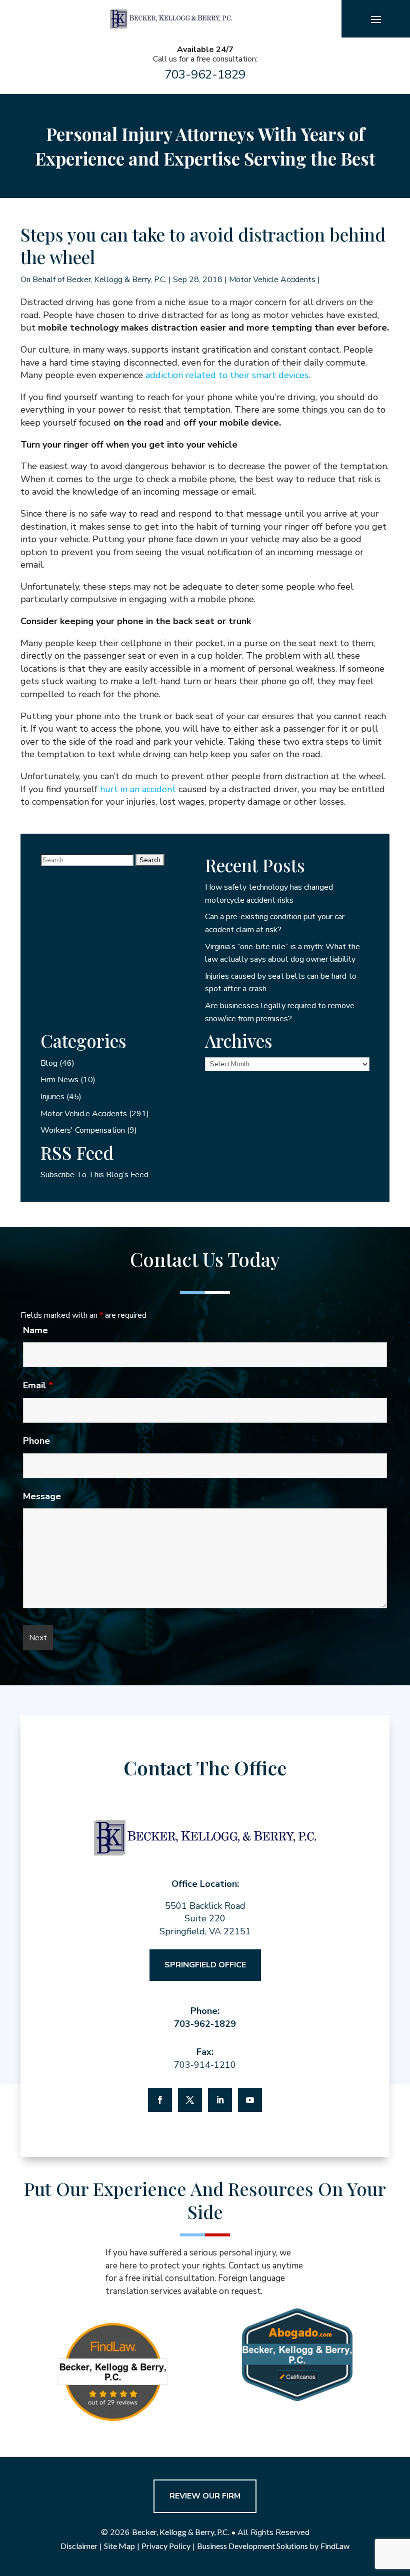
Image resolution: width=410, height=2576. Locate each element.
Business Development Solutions (252, 2546)
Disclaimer (79, 2546)
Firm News (59, 1080)
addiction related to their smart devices (227, 375)
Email (38, 1385)
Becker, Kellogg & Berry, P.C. (116, 280)
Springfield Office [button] (205, 1965)
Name (35, 1330)
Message (42, 1496)
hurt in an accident (138, 789)
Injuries (52, 1097)
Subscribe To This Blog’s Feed (94, 1175)
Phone (36, 1441)
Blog (49, 1063)
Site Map (119, 2546)
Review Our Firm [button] (205, 2496)
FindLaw (335, 2546)
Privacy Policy (166, 2546)
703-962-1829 (205, 75)
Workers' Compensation (83, 1130)
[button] (376, 19)
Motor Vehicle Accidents (272, 280)
